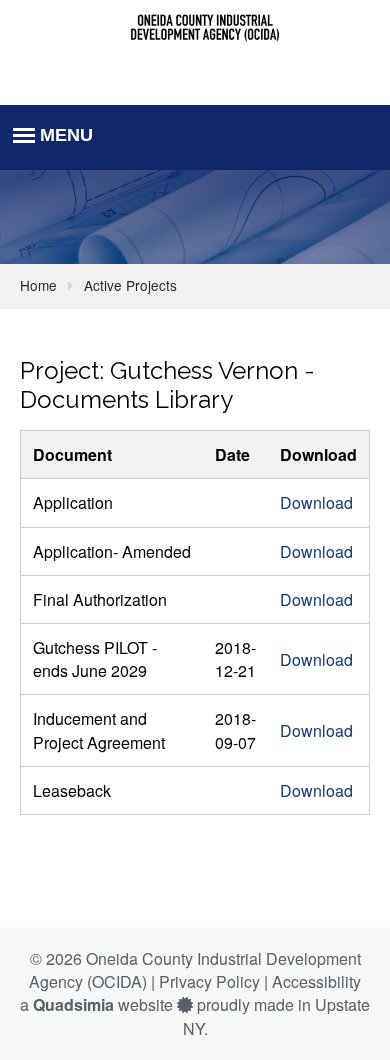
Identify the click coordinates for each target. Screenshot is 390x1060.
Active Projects (130, 285)
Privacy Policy (209, 981)
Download (316, 502)
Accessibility (316, 981)
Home (38, 285)
